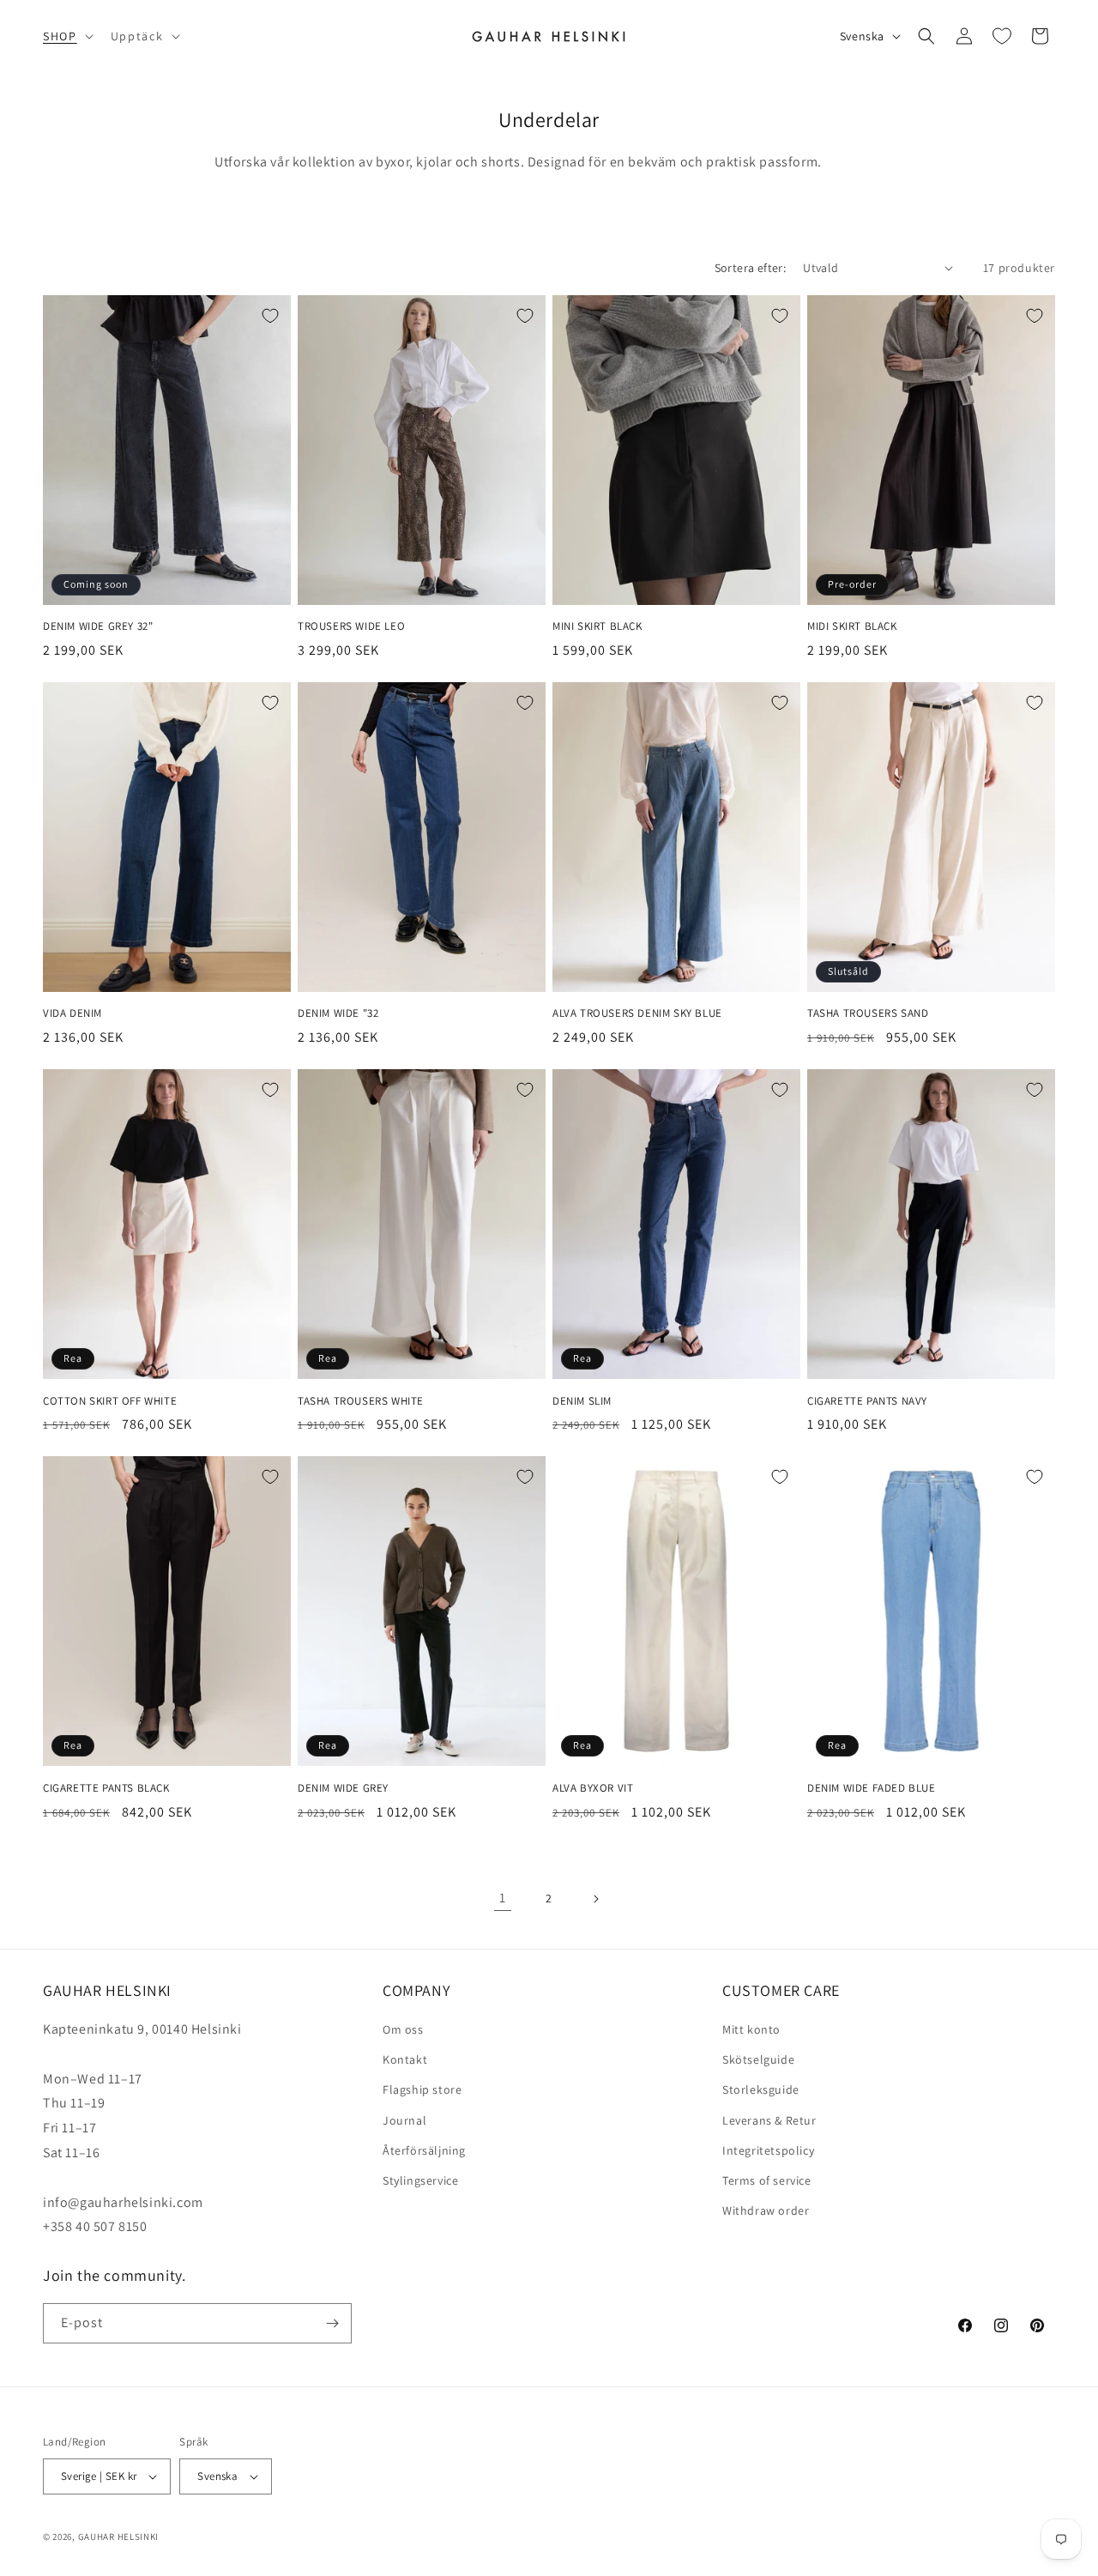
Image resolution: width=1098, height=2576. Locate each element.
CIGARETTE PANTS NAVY (867, 1401)
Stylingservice (420, 2180)
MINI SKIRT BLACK (597, 626)
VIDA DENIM (72, 1013)
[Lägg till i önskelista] (270, 316)
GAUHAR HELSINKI (119, 2537)
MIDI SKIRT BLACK (852, 626)
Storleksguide (761, 2089)
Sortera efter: (751, 268)
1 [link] (503, 1898)
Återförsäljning (424, 2150)
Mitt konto (751, 2029)
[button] (66, 36)
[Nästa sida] (595, 1899)
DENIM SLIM (582, 1401)
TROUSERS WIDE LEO (351, 626)
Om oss (403, 2029)
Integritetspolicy (768, 2150)
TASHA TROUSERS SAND (868, 1013)
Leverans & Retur (769, 2120)
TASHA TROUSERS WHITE (361, 1401)
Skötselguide (758, 2059)
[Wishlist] (1002, 36)
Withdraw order (766, 2210)
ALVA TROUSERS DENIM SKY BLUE (637, 1013)
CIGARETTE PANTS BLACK (106, 1788)
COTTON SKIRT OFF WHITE (110, 1401)
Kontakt (405, 2059)
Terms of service (767, 2180)
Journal (404, 2120)
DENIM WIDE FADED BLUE (872, 1788)
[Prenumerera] (332, 2323)
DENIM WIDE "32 (338, 1013)
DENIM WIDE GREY (343, 1788)
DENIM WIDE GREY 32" (98, 626)
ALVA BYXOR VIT (593, 1788)
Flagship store (422, 2089)
